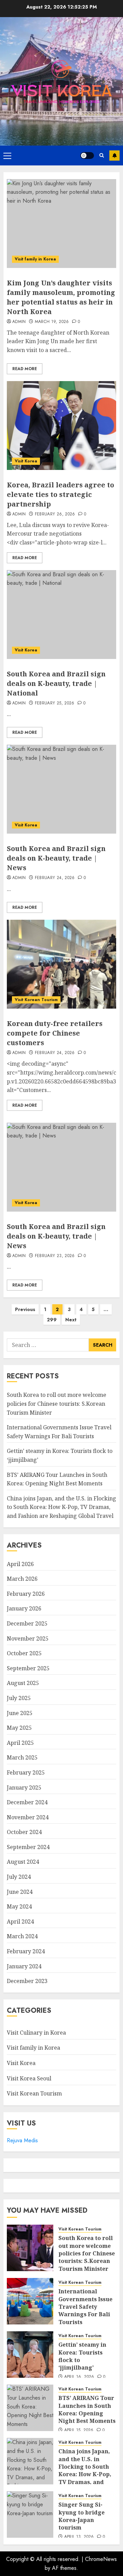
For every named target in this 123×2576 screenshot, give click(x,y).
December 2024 (27, 1802)
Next (71, 1320)
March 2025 (22, 1757)
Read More (25, 369)
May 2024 (19, 1906)
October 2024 (24, 1832)
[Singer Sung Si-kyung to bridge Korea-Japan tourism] (30, 2514)
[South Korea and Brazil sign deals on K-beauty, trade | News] (61, 789)
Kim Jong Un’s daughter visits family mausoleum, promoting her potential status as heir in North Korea (61, 297)
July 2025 (19, 1698)
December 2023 (27, 1981)
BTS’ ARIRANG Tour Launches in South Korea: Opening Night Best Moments (87, 2409)
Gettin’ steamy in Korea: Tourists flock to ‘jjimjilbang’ (82, 2356)
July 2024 (19, 1877)
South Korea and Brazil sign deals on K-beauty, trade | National (56, 683)
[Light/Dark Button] (87, 156)
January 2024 (24, 1966)
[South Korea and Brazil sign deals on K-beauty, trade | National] (61, 615)
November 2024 (28, 1817)
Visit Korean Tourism (36, 1000)
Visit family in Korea (35, 259)
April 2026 (20, 1564)
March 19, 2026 (52, 322)
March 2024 (22, 1936)
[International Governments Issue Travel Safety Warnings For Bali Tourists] (30, 2301)
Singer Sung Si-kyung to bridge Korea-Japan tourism (81, 2516)
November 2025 (28, 1638)
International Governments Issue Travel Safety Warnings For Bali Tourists (85, 2307)
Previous (25, 1309)
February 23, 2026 (55, 1256)
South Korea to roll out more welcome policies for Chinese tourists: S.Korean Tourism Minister (57, 1404)
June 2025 (20, 1713)
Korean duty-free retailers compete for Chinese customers (55, 1033)
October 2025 (24, 1653)
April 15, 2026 (79, 2430)
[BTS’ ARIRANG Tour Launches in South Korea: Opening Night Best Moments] (30, 2408)
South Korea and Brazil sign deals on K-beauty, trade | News (56, 858)
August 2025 (23, 1683)
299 (52, 1320)
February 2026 (26, 1594)
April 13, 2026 (79, 2537)
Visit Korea (26, 461)
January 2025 (24, 1788)
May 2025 (19, 1728)
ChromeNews (101, 2559)
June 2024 (20, 1892)
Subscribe (114, 156)
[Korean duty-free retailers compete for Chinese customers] (61, 964)
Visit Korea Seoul (29, 2078)
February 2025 (26, 1772)
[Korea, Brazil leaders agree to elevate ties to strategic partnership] (61, 426)
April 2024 (20, 1921)
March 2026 (22, 1579)
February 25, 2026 (55, 703)
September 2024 (28, 1847)
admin (19, 322)
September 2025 (28, 1668)
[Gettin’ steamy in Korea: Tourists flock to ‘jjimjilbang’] (30, 2355)
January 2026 (24, 1608)
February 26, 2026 (55, 514)
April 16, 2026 (79, 2377)
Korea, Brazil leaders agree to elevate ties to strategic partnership (60, 494)
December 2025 (27, 1623)
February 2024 (26, 1951)
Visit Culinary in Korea (36, 2033)
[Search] (102, 155)
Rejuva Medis (22, 2140)
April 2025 (20, 1743)
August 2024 (23, 1862)
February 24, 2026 (55, 878)
